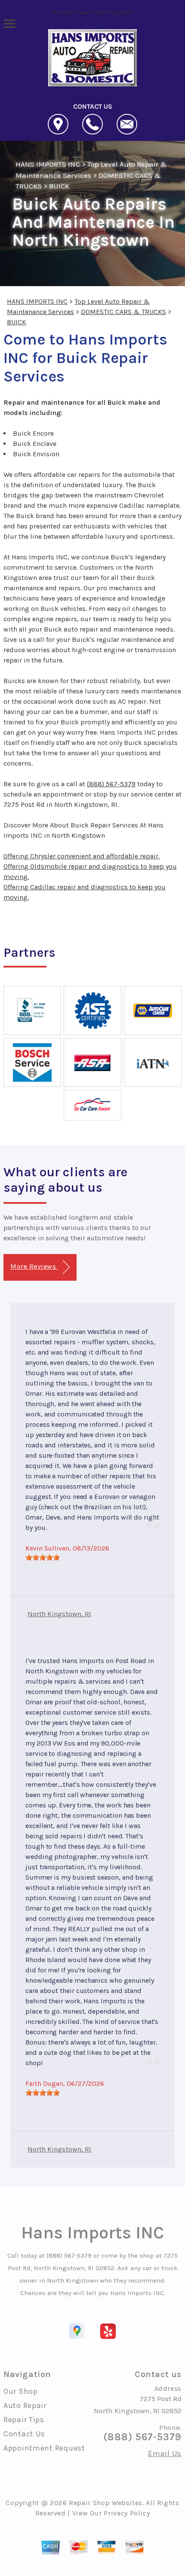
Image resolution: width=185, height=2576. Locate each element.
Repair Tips (24, 2420)
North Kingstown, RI (59, 1614)
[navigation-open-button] (9, 23)
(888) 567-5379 (111, 784)
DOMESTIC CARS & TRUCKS (123, 312)
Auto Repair (25, 2405)
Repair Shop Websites (106, 2503)
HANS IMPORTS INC (48, 164)
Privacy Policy (127, 2513)
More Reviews (34, 1266)
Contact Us (24, 2434)
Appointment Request (44, 2448)
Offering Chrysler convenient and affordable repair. (82, 856)
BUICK (59, 186)
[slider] (43, 1557)
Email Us (165, 2454)
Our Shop (21, 2391)
